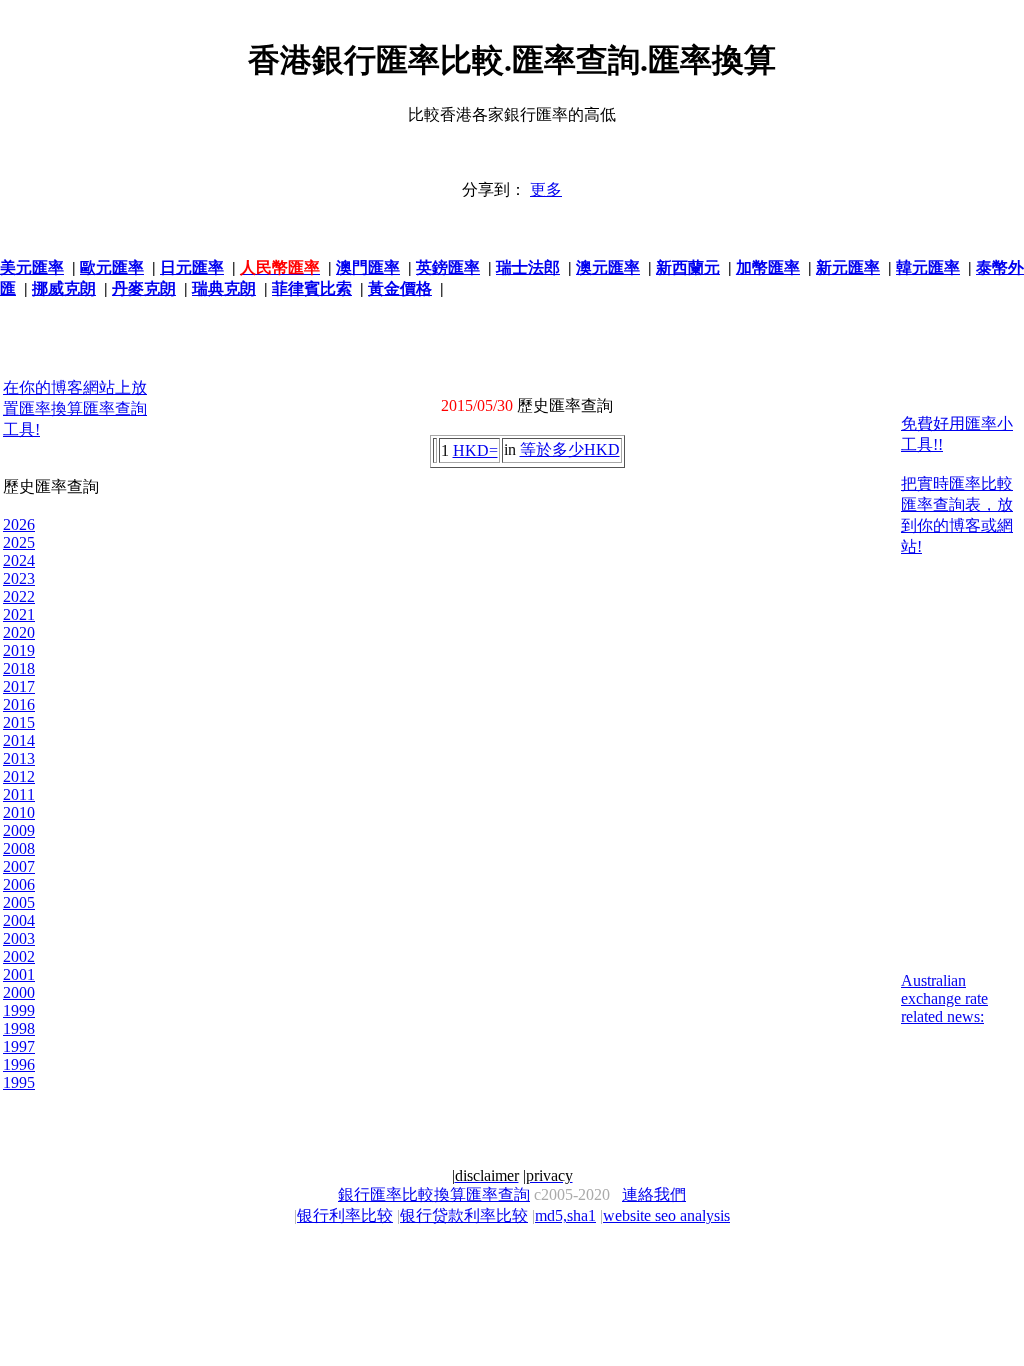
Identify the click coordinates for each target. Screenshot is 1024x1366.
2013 (19, 758)
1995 (19, 1082)
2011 (19, 794)
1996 (19, 1064)
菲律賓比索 (312, 288)
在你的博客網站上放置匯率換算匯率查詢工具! (75, 408)
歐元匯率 (112, 267)
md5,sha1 (565, 1215)
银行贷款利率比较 (464, 1215)
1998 (19, 1028)
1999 (19, 1010)
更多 (546, 189)
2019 (19, 650)
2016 (19, 704)
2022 (19, 596)
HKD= (475, 450)
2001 (19, 974)
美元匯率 (32, 267)
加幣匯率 (768, 267)
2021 (19, 614)
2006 (19, 884)
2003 (19, 938)
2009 (19, 830)
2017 (19, 686)
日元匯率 (192, 267)
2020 (19, 632)
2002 (19, 956)
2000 (19, 992)
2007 (19, 866)
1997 (19, 1046)
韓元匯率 (928, 267)
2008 (19, 848)
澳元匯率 (608, 267)
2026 (19, 524)
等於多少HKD (570, 449)
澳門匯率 (368, 267)
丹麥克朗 (144, 288)
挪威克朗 (64, 288)
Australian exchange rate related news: (944, 998)
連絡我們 (654, 1194)
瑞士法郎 (528, 267)
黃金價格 (400, 288)
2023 (19, 578)
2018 (19, 668)
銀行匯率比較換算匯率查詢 (434, 1194)
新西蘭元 (688, 267)
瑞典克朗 (224, 288)
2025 (19, 542)
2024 (19, 560)
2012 (19, 776)
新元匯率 (848, 267)
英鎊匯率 (448, 267)
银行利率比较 (345, 1215)
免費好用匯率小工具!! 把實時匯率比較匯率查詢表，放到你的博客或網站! (957, 485)
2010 (19, 812)
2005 (19, 902)
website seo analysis (666, 1215)
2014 (19, 740)
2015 (19, 722)
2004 (19, 920)
